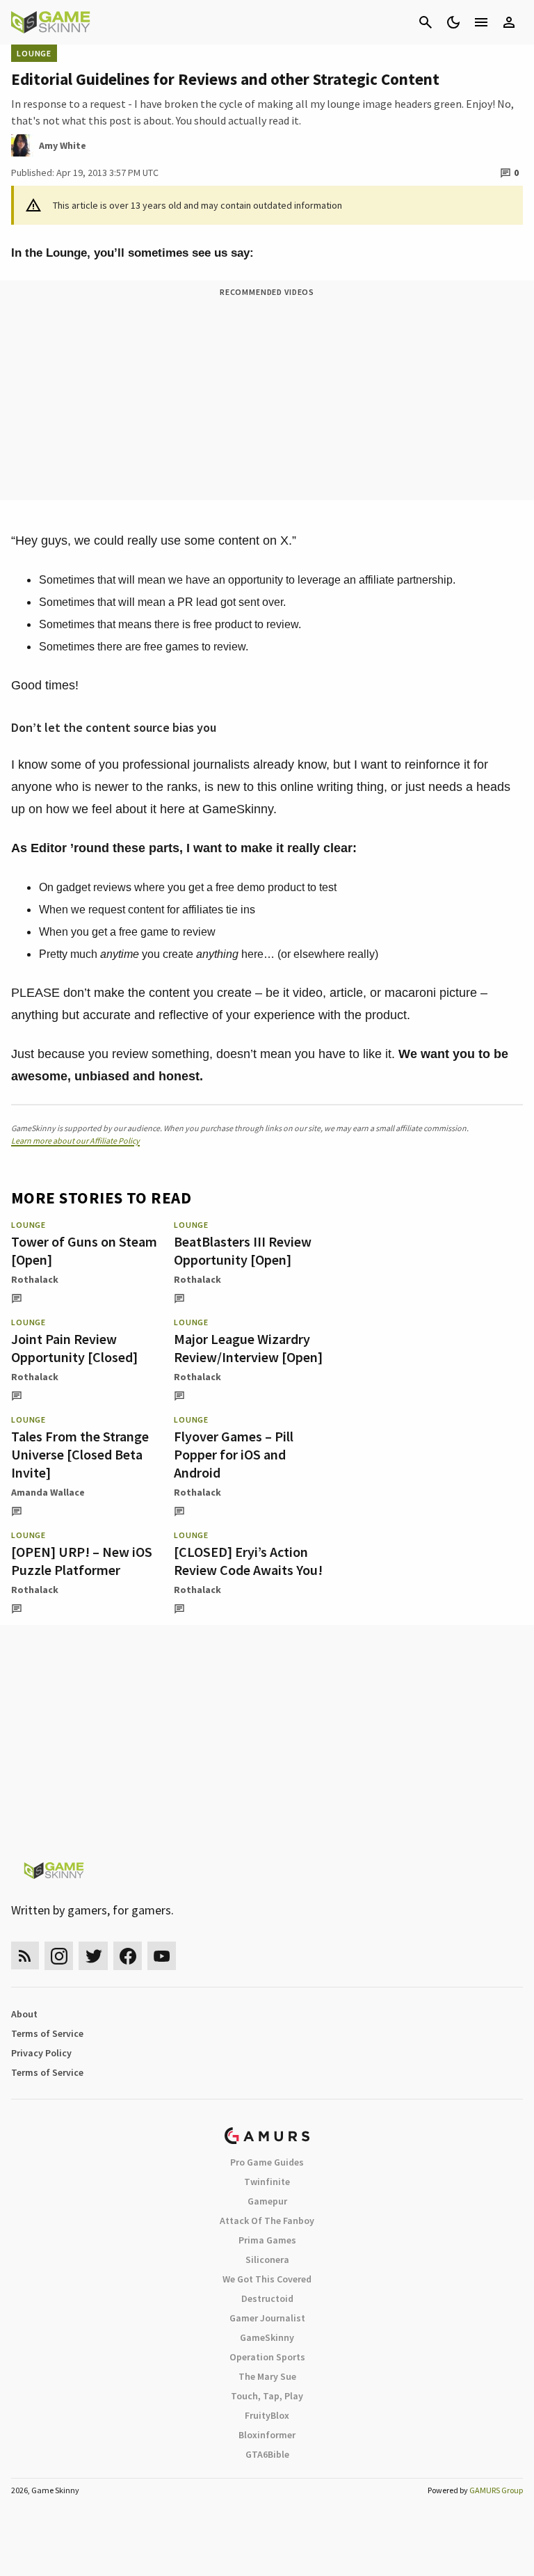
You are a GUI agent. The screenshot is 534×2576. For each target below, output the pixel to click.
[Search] (426, 22)
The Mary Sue (267, 2376)
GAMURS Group (496, 2490)
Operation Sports (267, 2357)
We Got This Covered (267, 2279)
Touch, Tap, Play (267, 2396)
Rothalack (35, 1279)
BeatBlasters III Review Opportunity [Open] (243, 1250)
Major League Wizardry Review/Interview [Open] (248, 1348)
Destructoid (267, 2298)
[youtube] (162, 1956)
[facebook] (128, 1956)
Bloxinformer (267, 2435)
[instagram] (59, 1956)
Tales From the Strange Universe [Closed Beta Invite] (80, 1454)
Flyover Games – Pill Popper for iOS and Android (234, 1454)
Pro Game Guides (267, 2162)
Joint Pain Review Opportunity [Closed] (74, 1348)
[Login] (509, 22)
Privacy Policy (41, 2053)
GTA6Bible (267, 2454)
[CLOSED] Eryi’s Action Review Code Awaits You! (248, 1561)
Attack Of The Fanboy (267, 2221)
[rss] (25, 1956)
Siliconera (267, 2259)
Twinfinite (267, 2182)
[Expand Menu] (481, 22)
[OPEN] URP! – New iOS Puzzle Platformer (82, 1561)
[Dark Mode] (453, 22)
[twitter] (93, 1956)
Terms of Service (47, 2033)
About (24, 2014)
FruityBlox (267, 2415)
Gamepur (267, 2201)
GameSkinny (267, 2337)
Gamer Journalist (267, 2318)
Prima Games (267, 2240)
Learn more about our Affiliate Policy (75, 1141)
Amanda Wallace (48, 1492)
